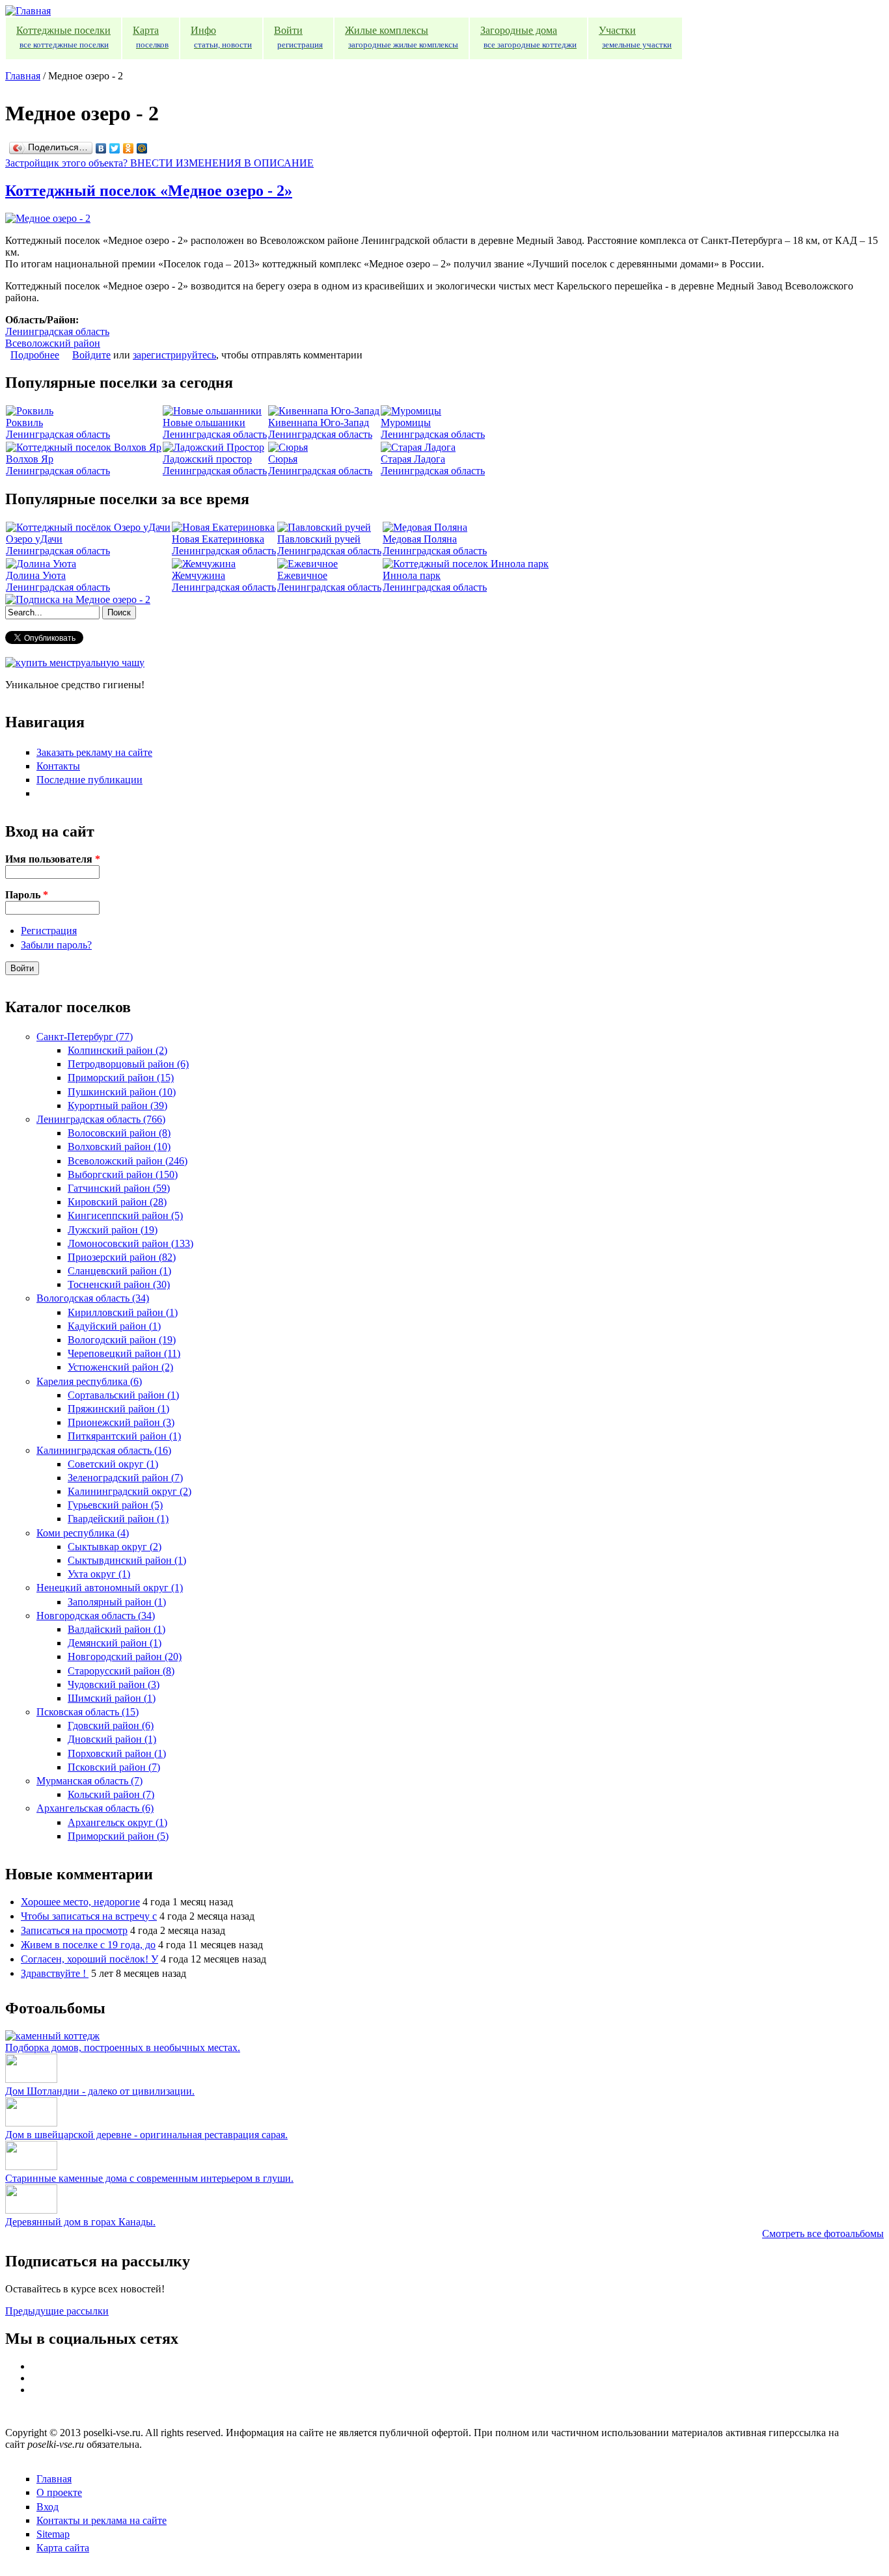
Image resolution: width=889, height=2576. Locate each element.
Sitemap (53, 2534)
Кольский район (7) (111, 1794)
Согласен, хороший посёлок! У (89, 1959)
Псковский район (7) (114, 1767)
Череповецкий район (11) (124, 1353)
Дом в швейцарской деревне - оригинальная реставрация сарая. (146, 2135)
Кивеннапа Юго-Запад (319, 423)
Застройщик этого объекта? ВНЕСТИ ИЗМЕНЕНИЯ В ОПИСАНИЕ (159, 163)
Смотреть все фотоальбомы (823, 2234)
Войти (298, 37)
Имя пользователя (53, 859)
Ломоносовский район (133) (130, 1243)
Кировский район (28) (117, 1202)
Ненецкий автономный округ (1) (110, 1588)
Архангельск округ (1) (117, 1822)
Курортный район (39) (117, 1106)
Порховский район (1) (117, 1753)
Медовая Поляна (420, 539)
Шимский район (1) (112, 1698)
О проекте (59, 2492)
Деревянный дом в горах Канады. (80, 2222)
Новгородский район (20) (125, 1657)
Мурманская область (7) (89, 1781)
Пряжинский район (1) (118, 1409)
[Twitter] (115, 148)
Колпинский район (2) (117, 1050)
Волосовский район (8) (119, 1133)
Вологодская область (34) (93, 1298)
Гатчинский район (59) (119, 1188)
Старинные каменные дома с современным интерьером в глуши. (149, 2178)
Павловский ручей (319, 539)
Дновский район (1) (112, 1739)
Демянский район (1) (115, 1643)
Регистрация (49, 931)
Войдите (91, 355)
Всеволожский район (53, 343)
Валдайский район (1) (116, 1629)
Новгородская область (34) (96, 1616)
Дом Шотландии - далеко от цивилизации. (100, 2091)
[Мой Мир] (142, 148)
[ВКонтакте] (101, 148)
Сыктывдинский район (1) (127, 1560)
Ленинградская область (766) (101, 1119)
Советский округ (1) (113, 1464)
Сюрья (283, 459)
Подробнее (35, 355)
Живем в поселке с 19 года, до (88, 1945)
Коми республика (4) (83, 1533)
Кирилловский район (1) (123, 1312)
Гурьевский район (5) (115, 1505)
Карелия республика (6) (89, 1381)
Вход (48, 2507)
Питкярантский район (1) (124, 1436)
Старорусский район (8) (121, 1671)
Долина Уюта (36, 575)
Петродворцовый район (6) (128, 1064)
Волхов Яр (30, 459)
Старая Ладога (413, 459)
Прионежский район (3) (121, 1422)
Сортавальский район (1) (123, 1395)
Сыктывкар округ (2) (115, 1547)
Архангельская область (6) (95, 1808)
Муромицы (406, 423)
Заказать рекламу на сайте (94, 752)
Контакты (58, 766)
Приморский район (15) (121, 1078)
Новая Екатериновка (218, 539)
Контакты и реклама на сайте (102, 2520)
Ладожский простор (207, 459)
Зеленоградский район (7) (125, 1478)
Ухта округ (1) (99, 1574)
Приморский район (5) (118, 1836)
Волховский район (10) (119, 1147)
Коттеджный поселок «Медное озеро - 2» (149, 191)
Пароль (27, 895)
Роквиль (24, 423)
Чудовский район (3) (114, 1684)
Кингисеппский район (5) (125, 1215)
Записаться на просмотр (74, 1930)
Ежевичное (302, 575)
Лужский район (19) (113, 1230)
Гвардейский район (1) (118, 1519)
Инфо (221, 37)
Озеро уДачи (34, 539)
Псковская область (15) (88, 1712)
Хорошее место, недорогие (80, 1902)
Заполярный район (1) (117, 1602)
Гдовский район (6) (111, 1725)
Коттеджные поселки (63, 37)
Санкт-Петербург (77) (85, 1037)
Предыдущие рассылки (57, 2311)
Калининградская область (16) (104, 1450)
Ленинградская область (57, 331)
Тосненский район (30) (119, 1284)
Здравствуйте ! (55, 1973)
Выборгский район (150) (123, 1174)
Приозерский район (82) (122, 1257)
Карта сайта (63, 2548)
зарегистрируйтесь (174, 355)
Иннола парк (412, 575)
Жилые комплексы (402, 37)
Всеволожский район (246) (128, 1161)
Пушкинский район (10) (122, 1092)
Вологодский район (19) (122, 1340)
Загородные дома (528, 37)
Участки (635, 37)
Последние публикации (89, 780)
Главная (23, 76)
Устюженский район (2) (120, 1367)
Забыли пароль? (56, 945)
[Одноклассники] (129, 148)
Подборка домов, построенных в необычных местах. (123, 2047)
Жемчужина (198, 575)
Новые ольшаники (204, 423)
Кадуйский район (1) (114, 1326)
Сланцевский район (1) (119, 1271)
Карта (151, 37)
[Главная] (28, 11)
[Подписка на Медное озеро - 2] (78, 599)
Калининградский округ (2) (130, 1491)
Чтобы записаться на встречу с (89, 1916)
